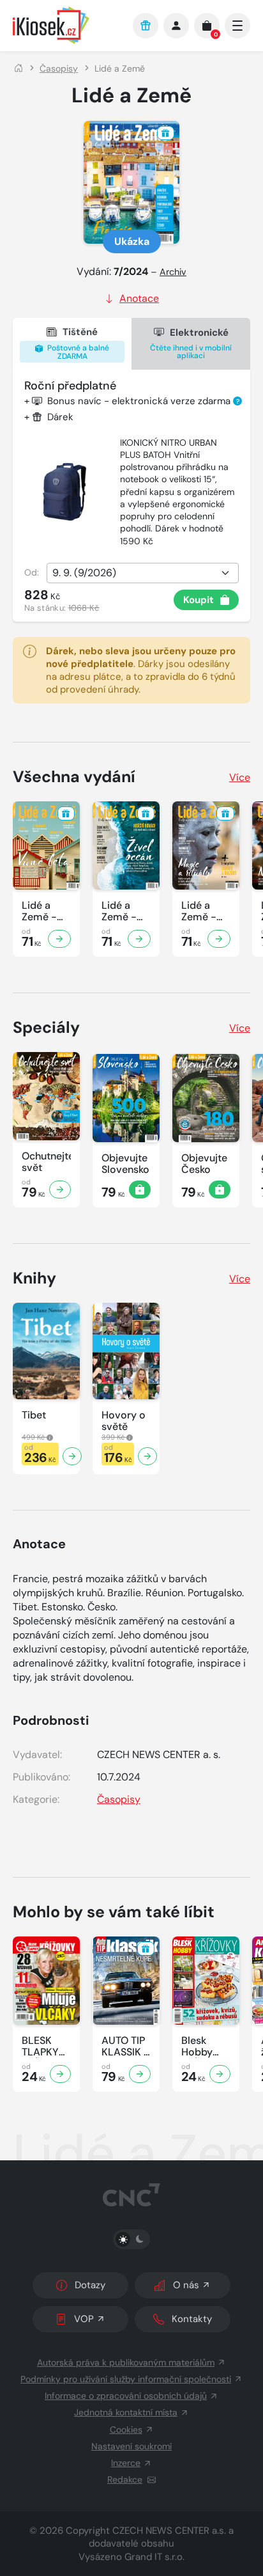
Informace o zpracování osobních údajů (126, 2396)
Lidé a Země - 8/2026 (39, 911)
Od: (32, 572)
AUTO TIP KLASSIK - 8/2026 (125, 2046)
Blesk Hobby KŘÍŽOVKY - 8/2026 (206, 2046)
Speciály (46, 1027)
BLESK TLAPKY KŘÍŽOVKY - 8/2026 (46, 2046)
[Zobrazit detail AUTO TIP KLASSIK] (140, 2074)
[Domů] (19, 68)
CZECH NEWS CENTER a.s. (169, 2531)
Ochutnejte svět (46, 1162)
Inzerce (126, 2463)
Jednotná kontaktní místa (126, 2412)
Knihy (34, 1278)
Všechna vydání (74, 777)
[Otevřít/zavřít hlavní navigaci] (237, 26)
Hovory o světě (124, 1421)
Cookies (126, 2430)
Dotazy (90, 2285)
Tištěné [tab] (77, 343)
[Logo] (66, 25)
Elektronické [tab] (191, 344)
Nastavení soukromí (131, 2446)
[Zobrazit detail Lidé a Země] (59, 939)
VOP (84, 2319)
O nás (186, 2285)
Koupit (199, 600)
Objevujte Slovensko (125, 1164)
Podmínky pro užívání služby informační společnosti (126, 2379)
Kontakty (192, 2319)
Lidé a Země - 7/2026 (119, 911)
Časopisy (59, 68)
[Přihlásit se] (176, 26)
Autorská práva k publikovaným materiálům (126, 2362)
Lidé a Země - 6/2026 (199, 911)
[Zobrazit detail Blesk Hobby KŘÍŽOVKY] (220, 2074)
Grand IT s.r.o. (154, 2557)
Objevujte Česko (204, 1164)
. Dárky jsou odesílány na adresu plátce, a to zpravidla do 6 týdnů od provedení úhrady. (141, 670)
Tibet (34, 1415)
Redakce (125, 2479)
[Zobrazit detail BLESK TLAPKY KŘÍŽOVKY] (60, 2074)
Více (240, 777)
